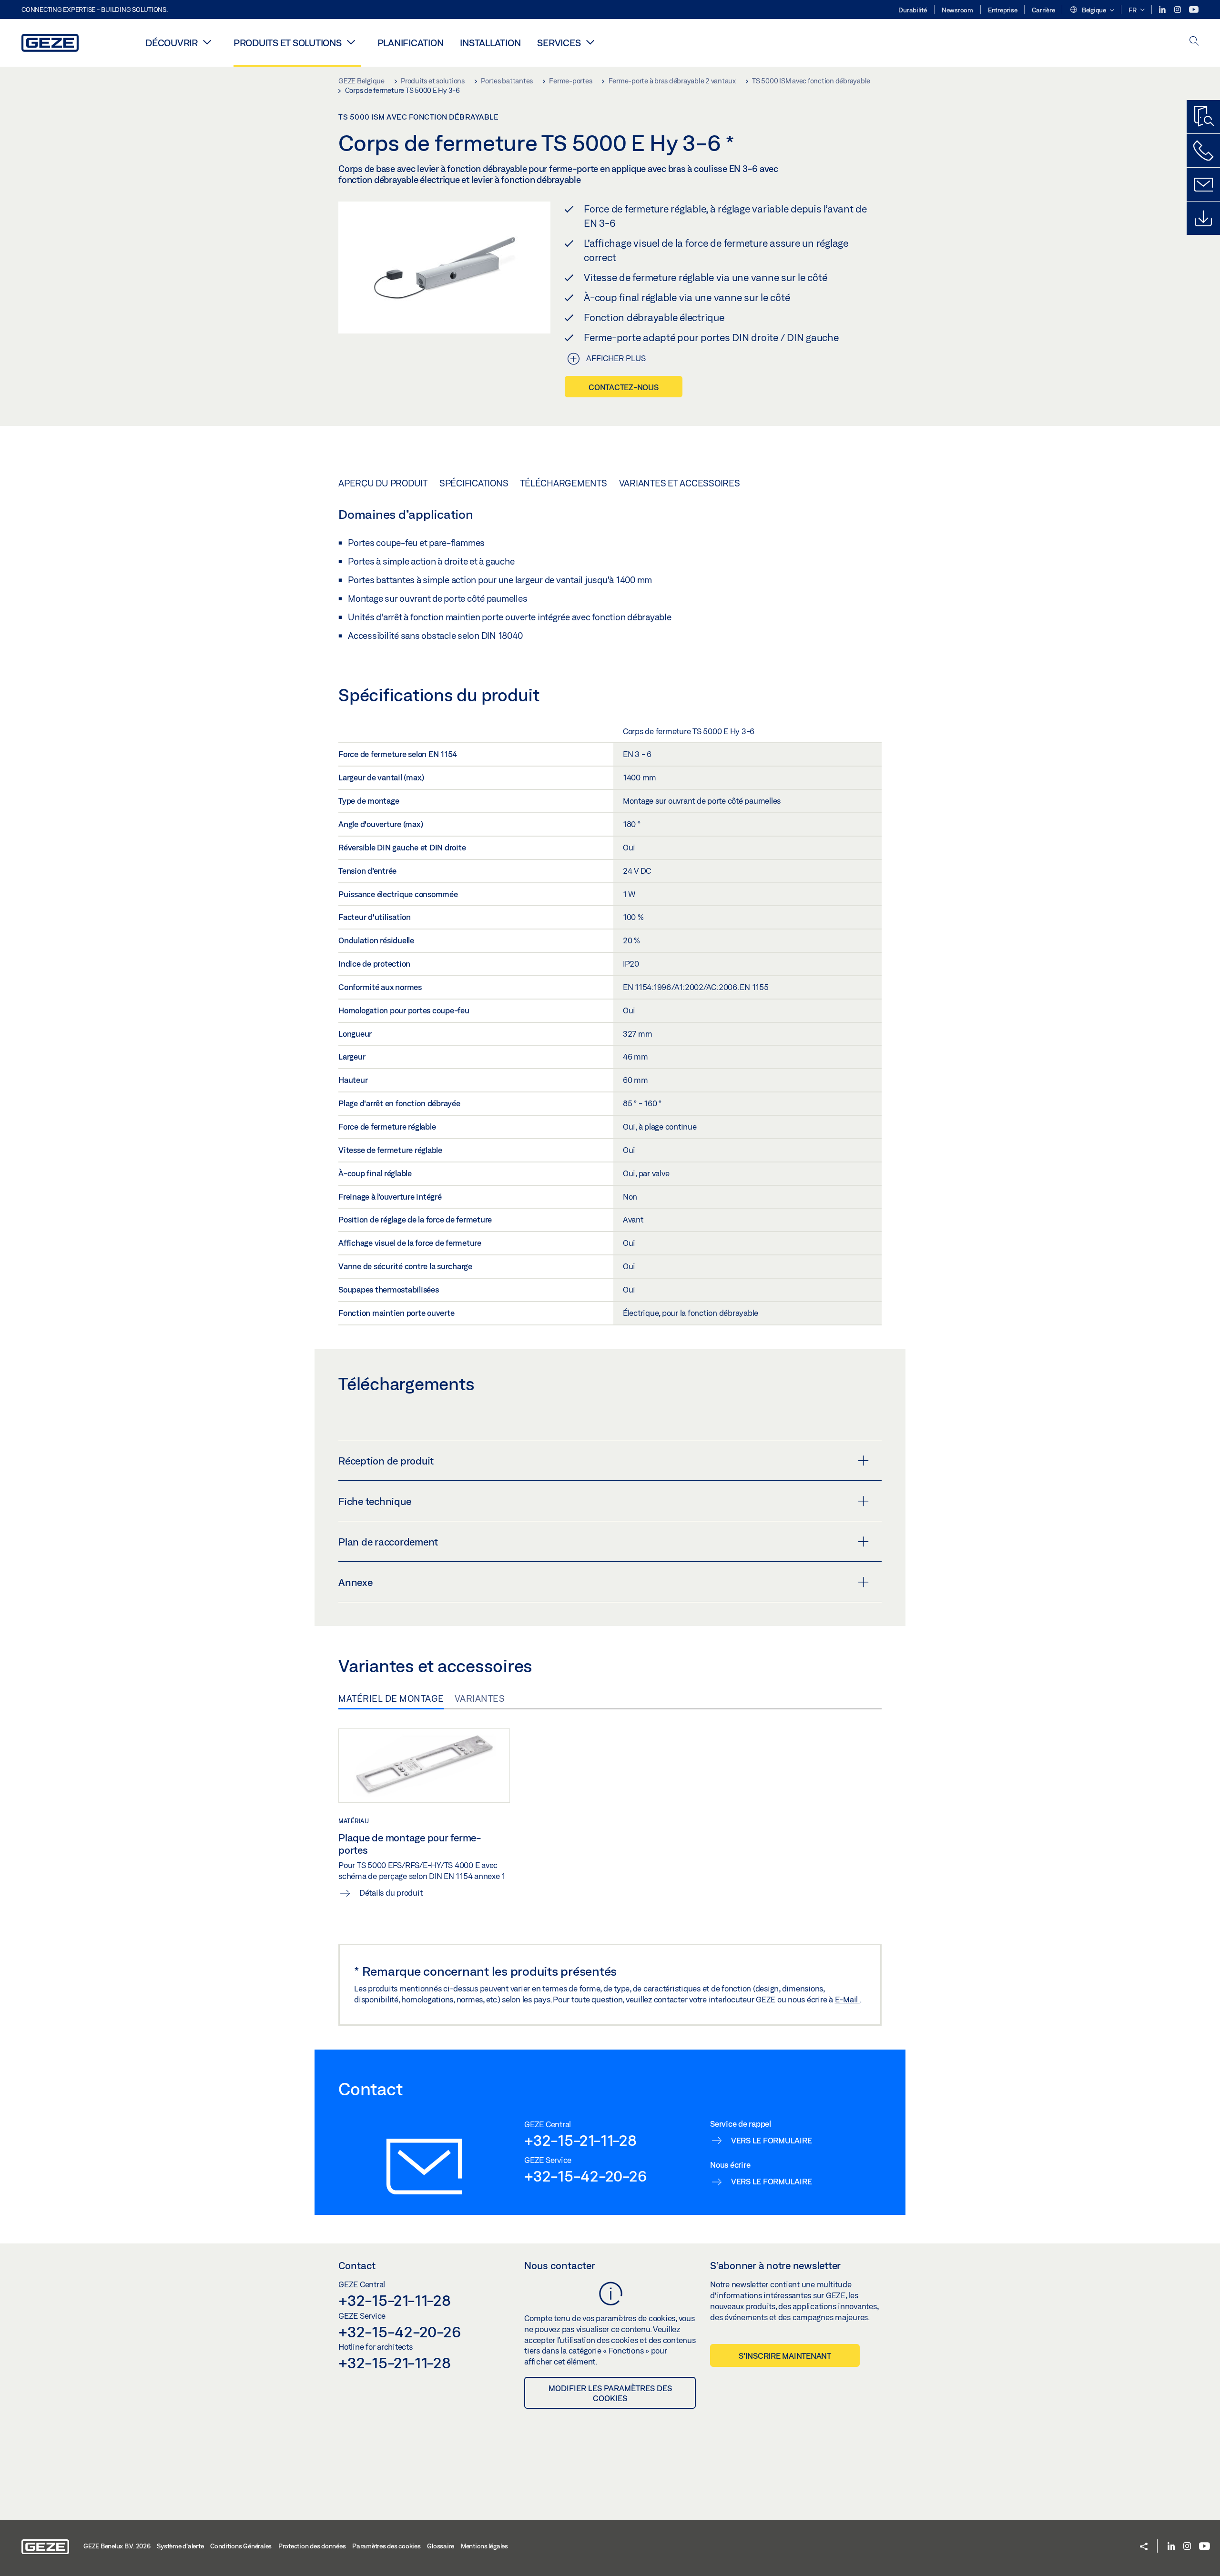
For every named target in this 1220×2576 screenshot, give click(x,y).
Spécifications (474, 483)
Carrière (1043, 10)
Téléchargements (563, 483)
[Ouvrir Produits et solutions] (351, 42)
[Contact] (1203, 184)
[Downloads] (1203, 218)
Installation (490, 43)
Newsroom (957, 10)
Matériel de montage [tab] (391, 1698)
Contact (357, 2265)
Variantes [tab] (480, 1698)
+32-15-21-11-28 (580, 2140)
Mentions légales (484, 2546)
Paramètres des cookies (386, 2546)
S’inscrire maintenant (785, 2356)
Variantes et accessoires (680, 483)
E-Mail (847, 1999)
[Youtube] (1194, 10)
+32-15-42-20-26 (585, 2176)
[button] (1092, 10)
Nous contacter (560, 2265)
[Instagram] (1178, 10)
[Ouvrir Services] (590, 42)
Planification (411, 43)
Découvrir (172, 43)
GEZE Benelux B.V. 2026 (117, 2546)
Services (559, 43)
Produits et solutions (288, 43)
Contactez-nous (624, 387)
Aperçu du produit (383, 483)
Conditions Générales (241, 2546)
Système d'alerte (180, 2546)
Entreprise (1003, 10)
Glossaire (441, 2546)
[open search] (1194, 42)
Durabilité (913, 10)
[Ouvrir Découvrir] (207, 42)
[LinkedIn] (1163, 10)
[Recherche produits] (1203, 117)
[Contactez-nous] (1203, 151)
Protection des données (312, 2546)
